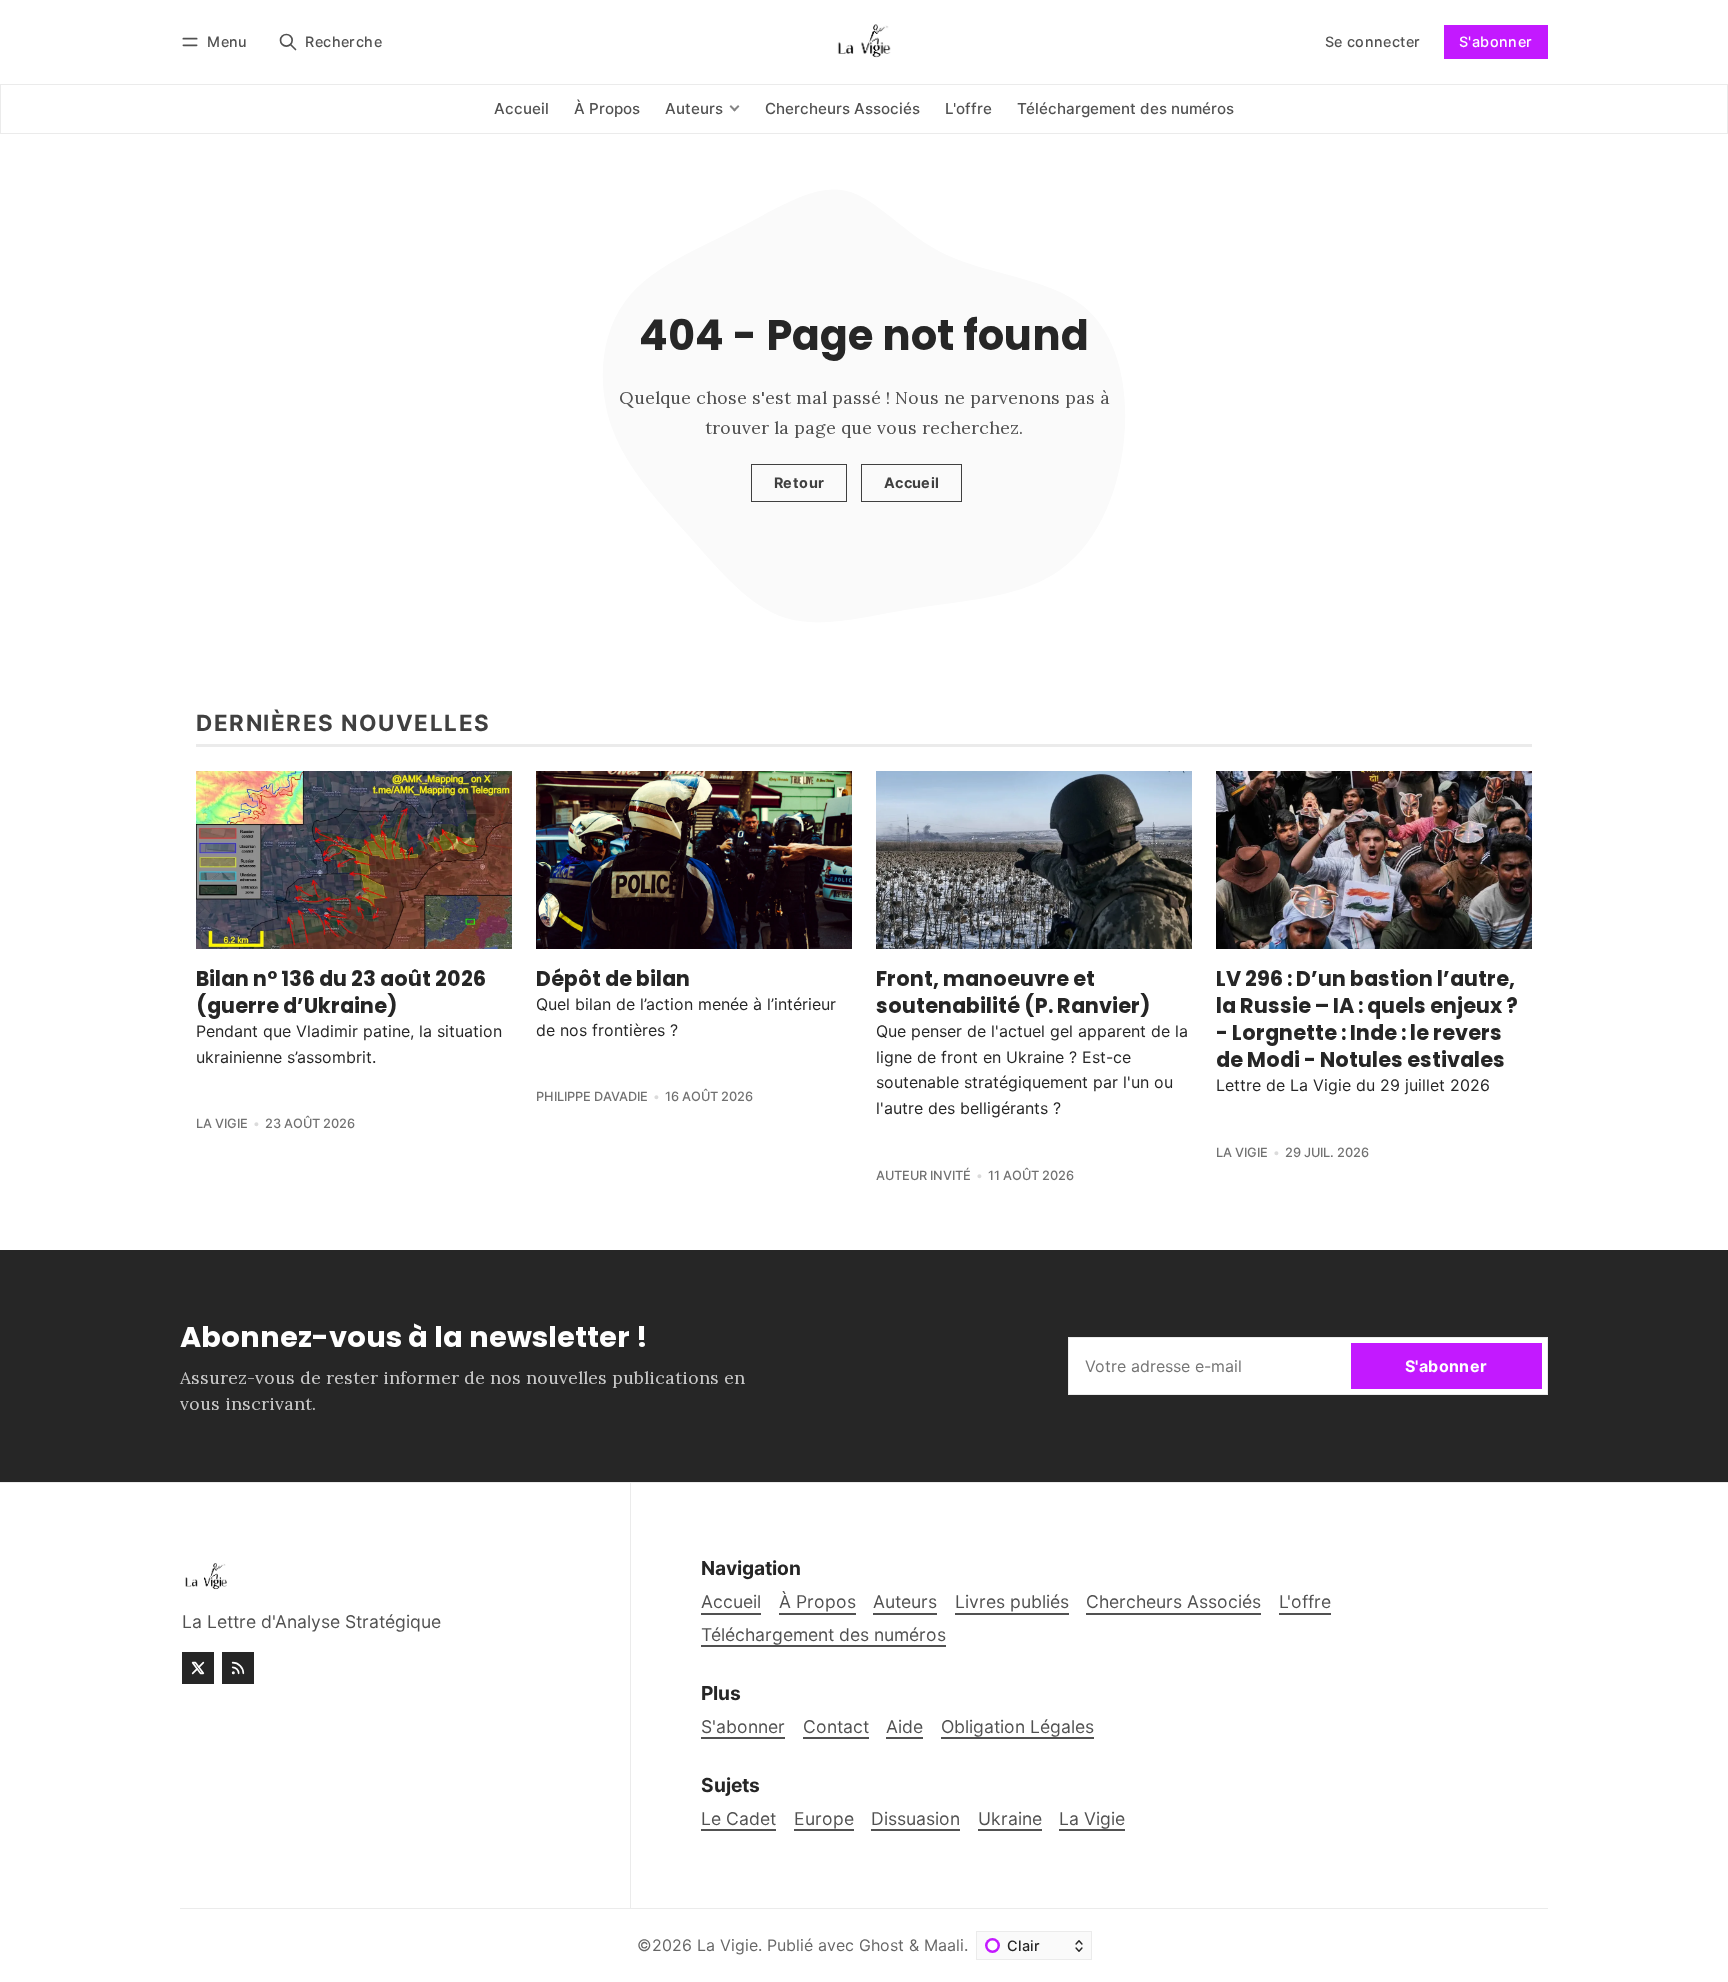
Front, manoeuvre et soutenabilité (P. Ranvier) (1013, 992)
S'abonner (1496, 41)
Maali (944, 1945)
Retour (799, 482)
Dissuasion (915, 1818)
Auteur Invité (923, 1175)
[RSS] (238, 1668)
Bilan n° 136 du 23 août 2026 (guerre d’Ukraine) (341, 992)
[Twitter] (198, 1668)
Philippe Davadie (592, 1096)
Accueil (912, 482)
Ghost (881, 1945)
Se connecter (1373, 41)
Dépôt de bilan (613, 978)
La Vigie (222, 1123)
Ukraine (1010, 1818)
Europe (824, 1818)
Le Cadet (738, 1818)
